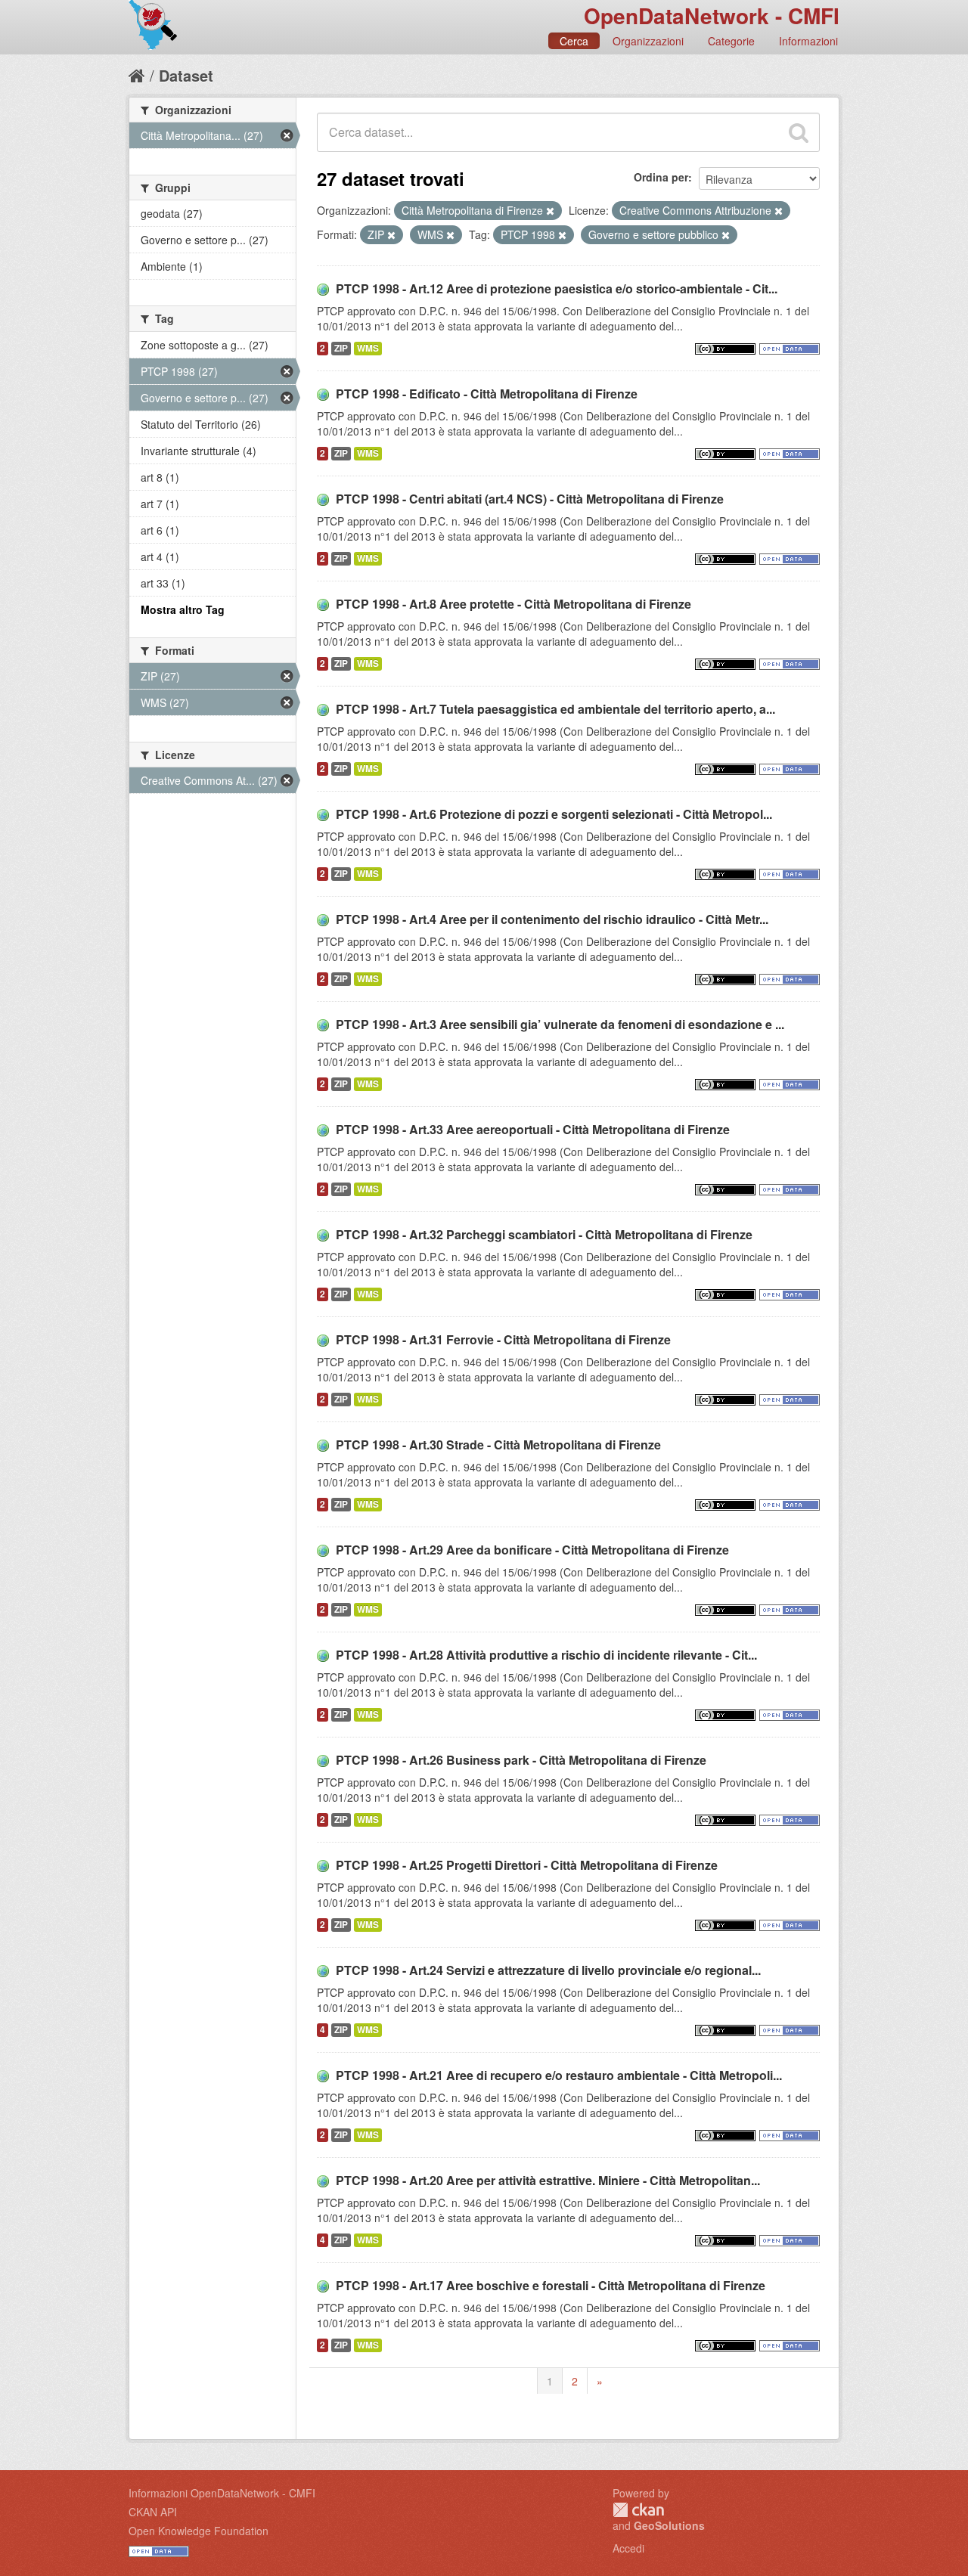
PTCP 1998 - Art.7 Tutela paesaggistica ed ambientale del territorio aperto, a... (555, 709)
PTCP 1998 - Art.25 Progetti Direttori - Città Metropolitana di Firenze (527, 1865)
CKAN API (153, 2512)
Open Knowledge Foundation (199, 2531)
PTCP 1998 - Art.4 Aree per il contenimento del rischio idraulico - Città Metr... (552, 919)
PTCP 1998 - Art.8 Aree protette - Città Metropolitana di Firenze (513, 604)
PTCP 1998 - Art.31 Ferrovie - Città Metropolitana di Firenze (503, 1339)
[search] (799, 132)
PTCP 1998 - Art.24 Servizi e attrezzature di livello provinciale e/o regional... (548, 1970)
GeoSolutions (669, 2525)
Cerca (574, 41)
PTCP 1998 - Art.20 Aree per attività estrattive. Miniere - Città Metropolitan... (548, 2180)
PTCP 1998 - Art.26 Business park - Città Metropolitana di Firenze (521, 1760)
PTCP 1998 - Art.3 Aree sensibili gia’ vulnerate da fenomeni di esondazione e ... (560, 1024)
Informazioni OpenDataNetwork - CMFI (222, 2493)
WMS (368, 348)
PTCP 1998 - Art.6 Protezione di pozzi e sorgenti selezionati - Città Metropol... (554, 814)
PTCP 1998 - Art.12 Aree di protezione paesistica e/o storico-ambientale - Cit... (557, 288)
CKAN (638, 2510)
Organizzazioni (648, 41)
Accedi (628, 2548)
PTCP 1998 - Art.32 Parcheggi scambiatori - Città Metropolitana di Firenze (544, 1234)
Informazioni (808, 41)
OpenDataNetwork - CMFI (712, 15)
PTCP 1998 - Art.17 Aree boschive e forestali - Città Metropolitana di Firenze (551, 2285)
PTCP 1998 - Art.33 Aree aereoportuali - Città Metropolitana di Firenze (533, 1129)
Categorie (731, 41)
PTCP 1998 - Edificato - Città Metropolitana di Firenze (487, 394)
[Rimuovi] (550, 211)
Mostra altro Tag (183, 609)
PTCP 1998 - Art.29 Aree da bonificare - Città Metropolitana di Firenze (532, 1550)
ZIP (341, 348)
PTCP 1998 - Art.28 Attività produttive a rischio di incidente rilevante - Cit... (546, 1655)
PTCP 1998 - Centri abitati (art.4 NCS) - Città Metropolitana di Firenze (530, 499)
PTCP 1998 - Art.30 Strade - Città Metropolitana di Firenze (498, 1445)
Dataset (186, 75)
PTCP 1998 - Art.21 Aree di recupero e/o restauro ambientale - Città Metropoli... (559, 2075)
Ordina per (661, 177)
